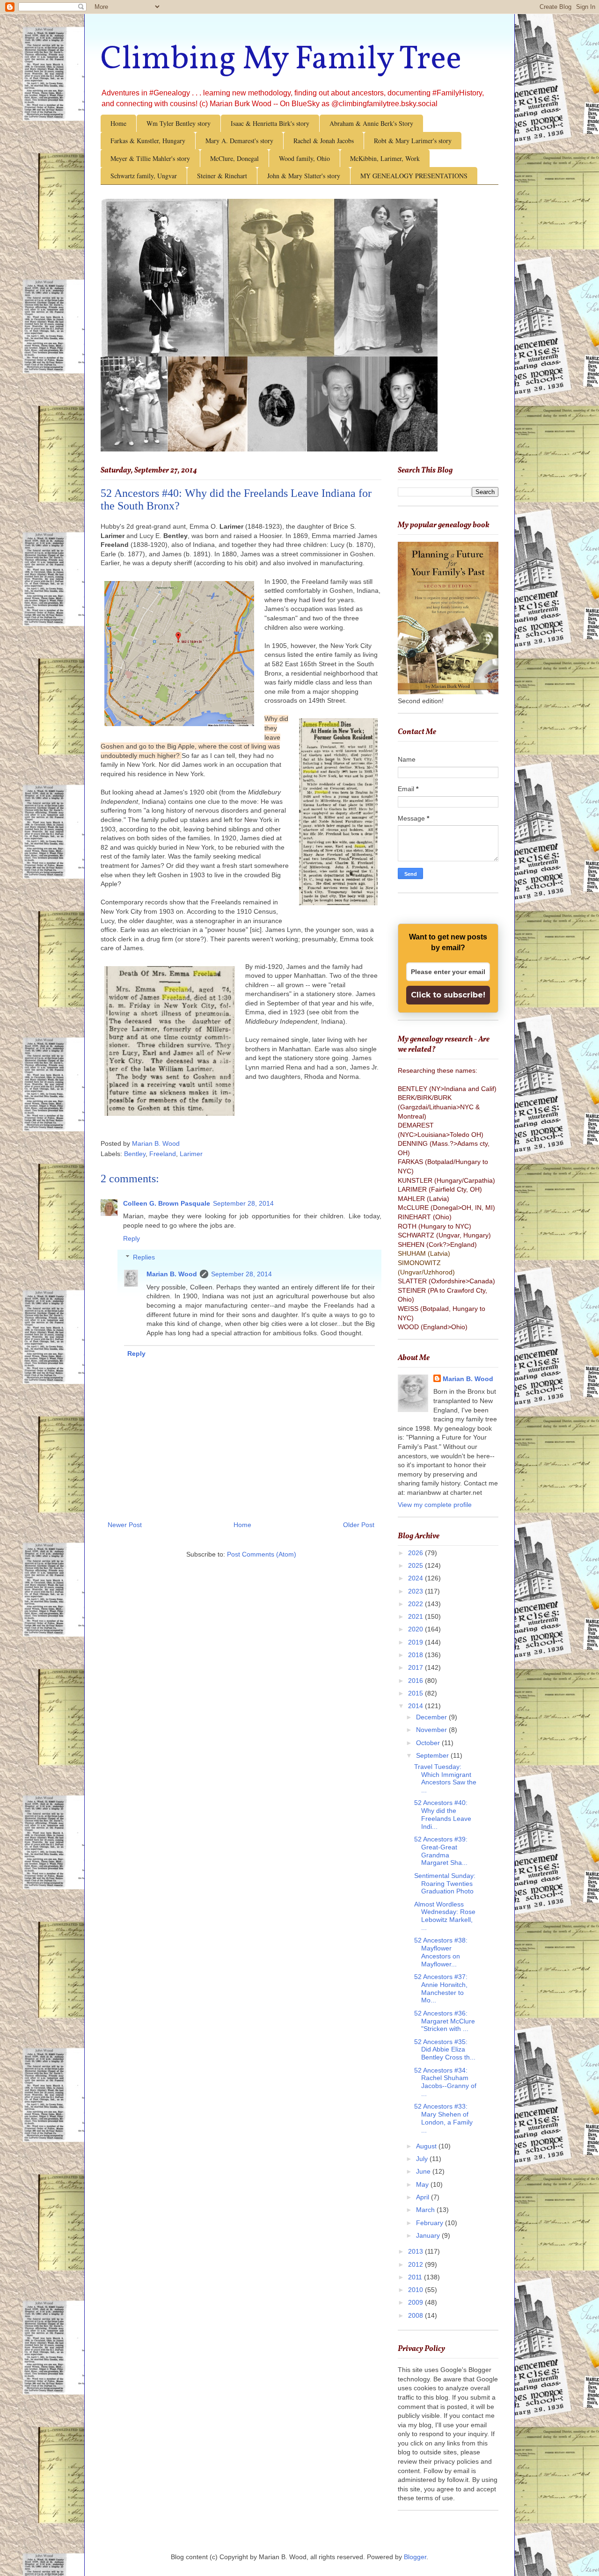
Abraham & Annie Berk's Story (371, 123)
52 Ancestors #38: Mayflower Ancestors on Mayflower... (441, 1952)
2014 (416, 1706)
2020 (416, 1629)
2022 (416, 1604)
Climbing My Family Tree (281, 60)
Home (118, 123)
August (427, 2146)
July (423, 2159)
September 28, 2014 (243, 1203)
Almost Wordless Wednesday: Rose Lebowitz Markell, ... (445, 1916)
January (429, 2235)
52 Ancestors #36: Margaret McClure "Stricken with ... (445, 2021)
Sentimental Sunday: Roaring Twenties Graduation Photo (445, 1884)
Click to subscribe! (448, 995)
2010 (416, 2290)
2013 (416, 2251)
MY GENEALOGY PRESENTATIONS (414, 176)
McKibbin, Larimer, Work (385, 158)
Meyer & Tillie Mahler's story (150, 158)
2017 (416, 1667)
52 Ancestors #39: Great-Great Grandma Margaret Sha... (441, 1851)
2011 (416, 2277)
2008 (416, 2315)
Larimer (191, 1154)
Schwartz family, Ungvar (144, 176)
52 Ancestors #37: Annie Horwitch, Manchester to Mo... (441, 1988)
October (429, 1743)
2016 (416, 1681)
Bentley (135, 1154)
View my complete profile (435, 1505)
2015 (416, 1693)
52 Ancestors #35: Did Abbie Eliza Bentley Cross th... (445, 2050)
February (431, 2223)
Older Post (359, 1525)
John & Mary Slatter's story (304, 176)
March (426, 2210)
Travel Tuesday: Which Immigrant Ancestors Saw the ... (445, 1778)
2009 (416, 2302)
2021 (416, 1616)
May (423, 2184)
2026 (416, 1553)
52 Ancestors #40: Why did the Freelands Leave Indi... (443, 1814)
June (424, 2171)
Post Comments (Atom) (262, 1554)
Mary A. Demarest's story (239, 141)
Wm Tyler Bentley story (179, 123)
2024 (416, 1578)
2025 (416, 1565)
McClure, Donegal (234, 158)
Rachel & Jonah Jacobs (324, 141)
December (432, 1717)
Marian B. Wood (172, 1274)
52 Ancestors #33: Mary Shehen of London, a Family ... (443, 2118)
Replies (144, 1258)
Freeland (163, 1154)
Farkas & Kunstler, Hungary (148, 141)
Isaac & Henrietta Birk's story (270, 123)
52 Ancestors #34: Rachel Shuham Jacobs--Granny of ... (445, 2082)
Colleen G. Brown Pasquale (167, 1203)
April (424, 2197)
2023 (416, 1591)
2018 (416, 1655)
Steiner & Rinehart (222, 176)
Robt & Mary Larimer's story (413, 141)
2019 (416, 1642)
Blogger (415, 2557)
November (432, 1730)
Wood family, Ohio (304, 158)
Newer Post (125, 1525)
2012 (416, 2264)
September (433, 1755)
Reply (131, 1238)
